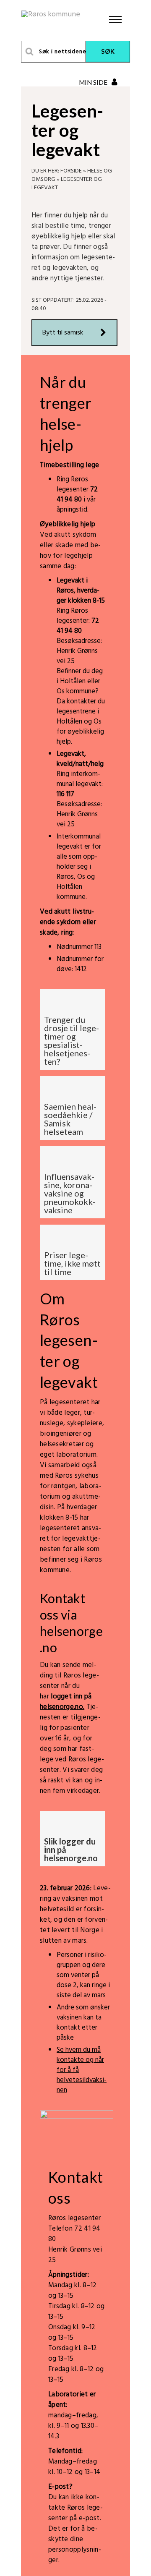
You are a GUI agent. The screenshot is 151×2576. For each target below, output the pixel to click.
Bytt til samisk (63, 333)
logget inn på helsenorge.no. (66, 1702)
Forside (71, 171)
